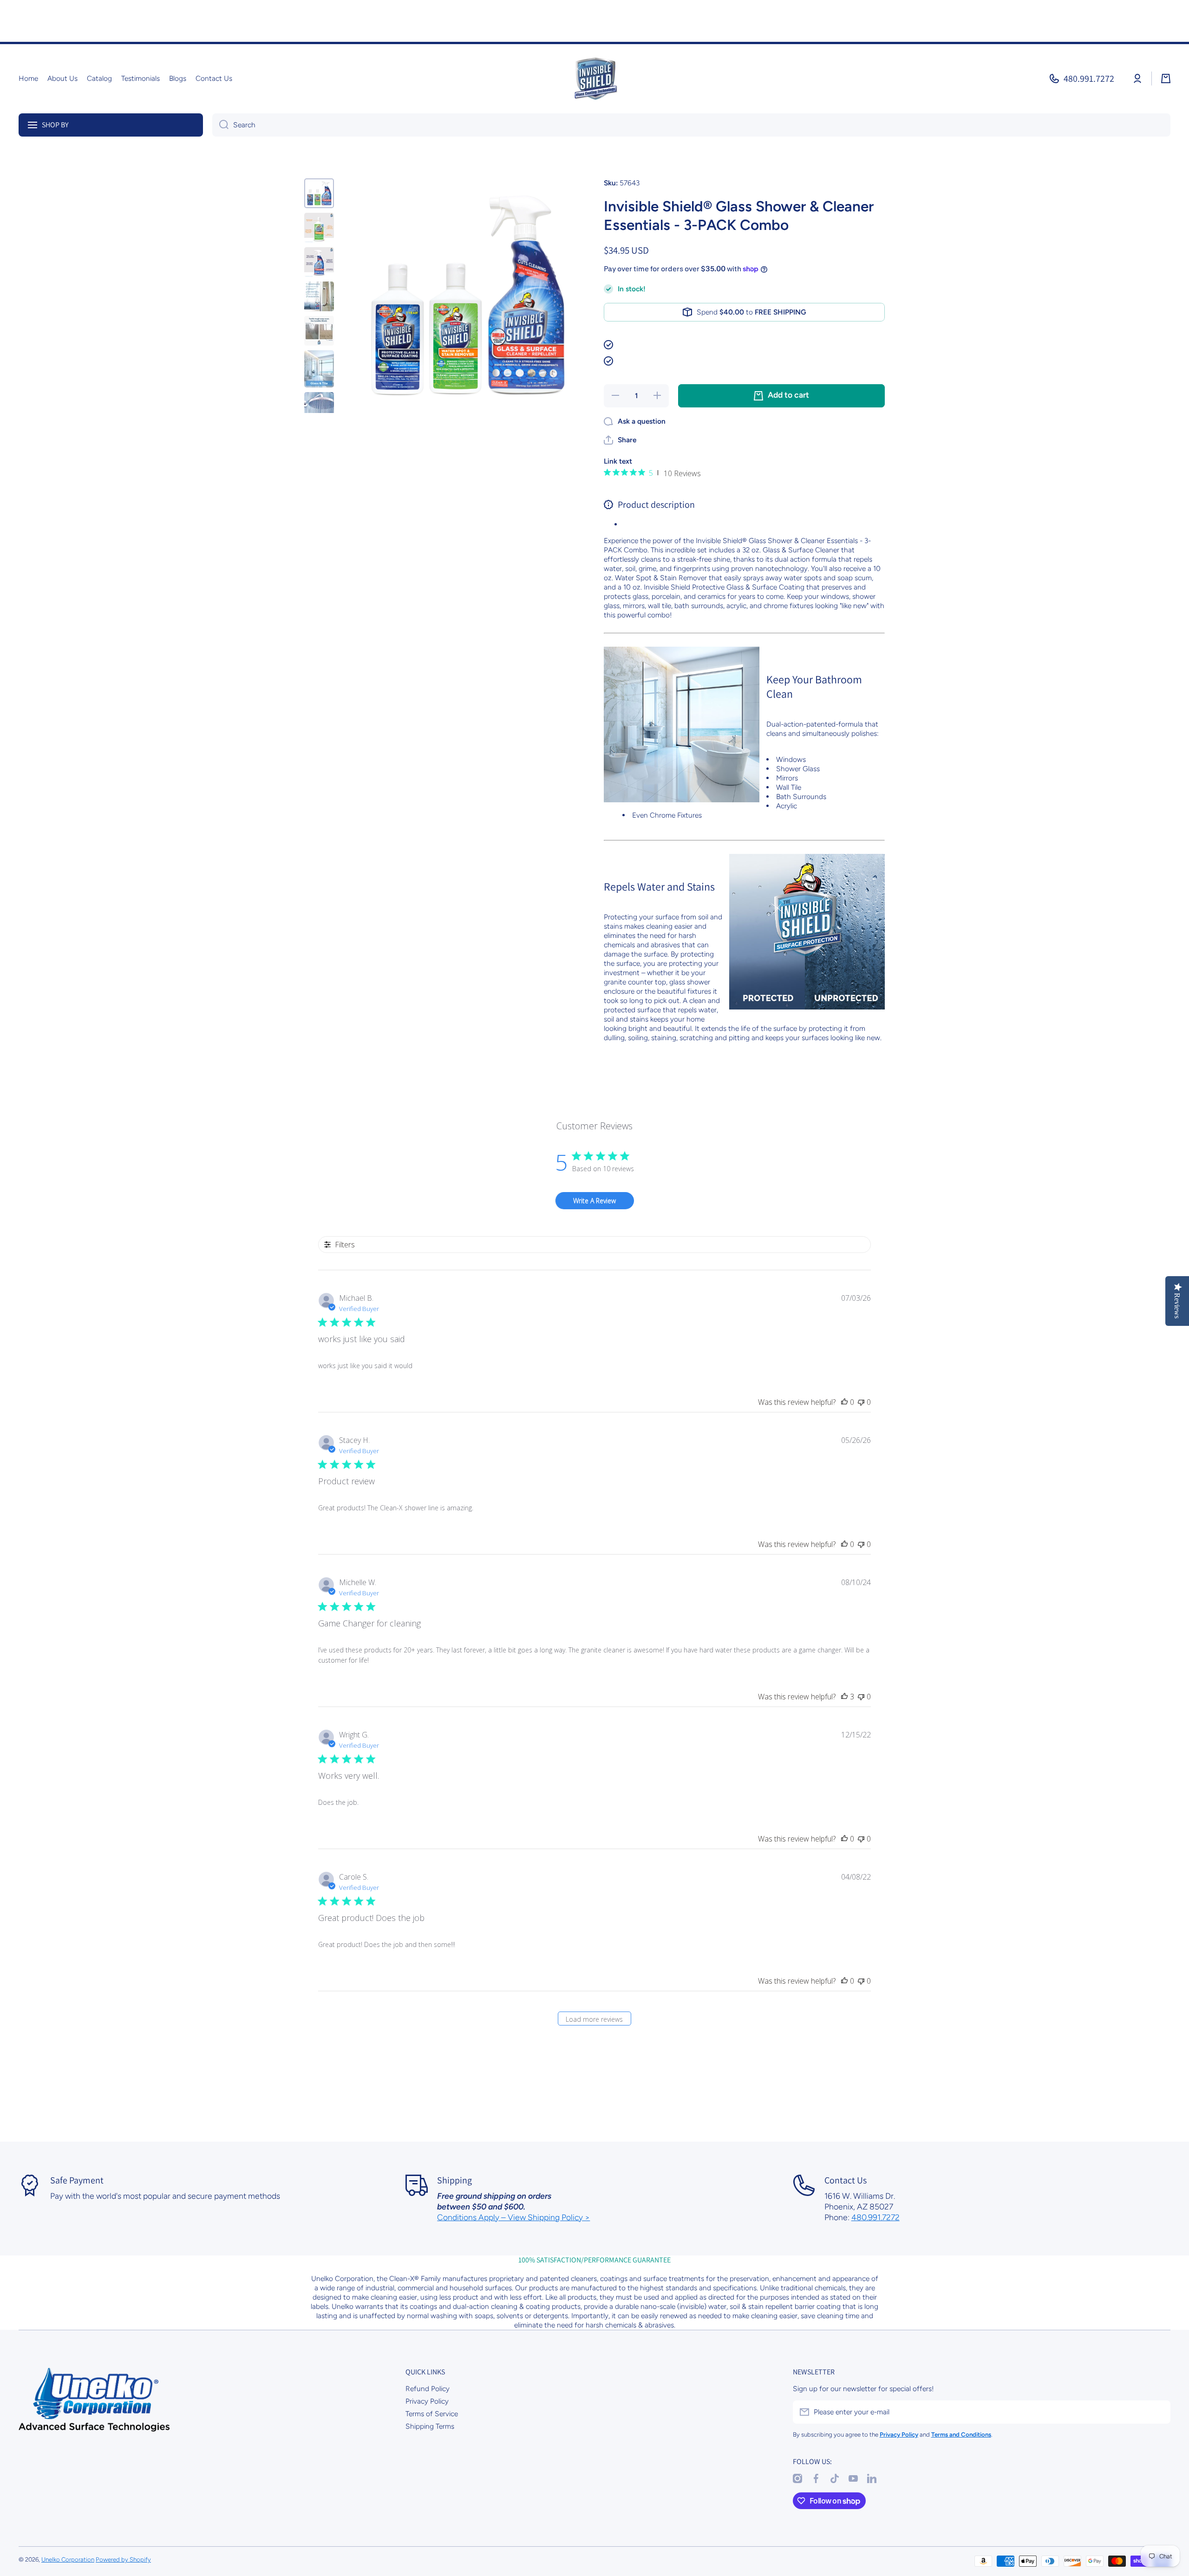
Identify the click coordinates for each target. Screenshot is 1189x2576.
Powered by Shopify (123, 2559)
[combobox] (691, 125)
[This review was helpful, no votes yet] (844, 1402)
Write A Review (594, 1201)
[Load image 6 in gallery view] (319, 369)
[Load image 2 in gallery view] (319, 228)
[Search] (220, 125)
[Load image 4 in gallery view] (319, 296)
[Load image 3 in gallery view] (319, 262)
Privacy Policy (427, 2401)
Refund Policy (428, 2389)
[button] (1166, 79)
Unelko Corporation (68, 2559)
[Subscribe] (1159, 2412)
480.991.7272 (1089, 79)
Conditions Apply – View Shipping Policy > (513, 2217)
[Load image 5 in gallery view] (319, 331)
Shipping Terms (430, 2426)
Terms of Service (432, 2414)
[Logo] (594, 79)
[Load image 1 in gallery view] (319, 193)
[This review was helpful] (844, 1697)
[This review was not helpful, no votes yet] (861, 1402)
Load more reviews (594, 2019)
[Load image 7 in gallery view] (319, 411)
